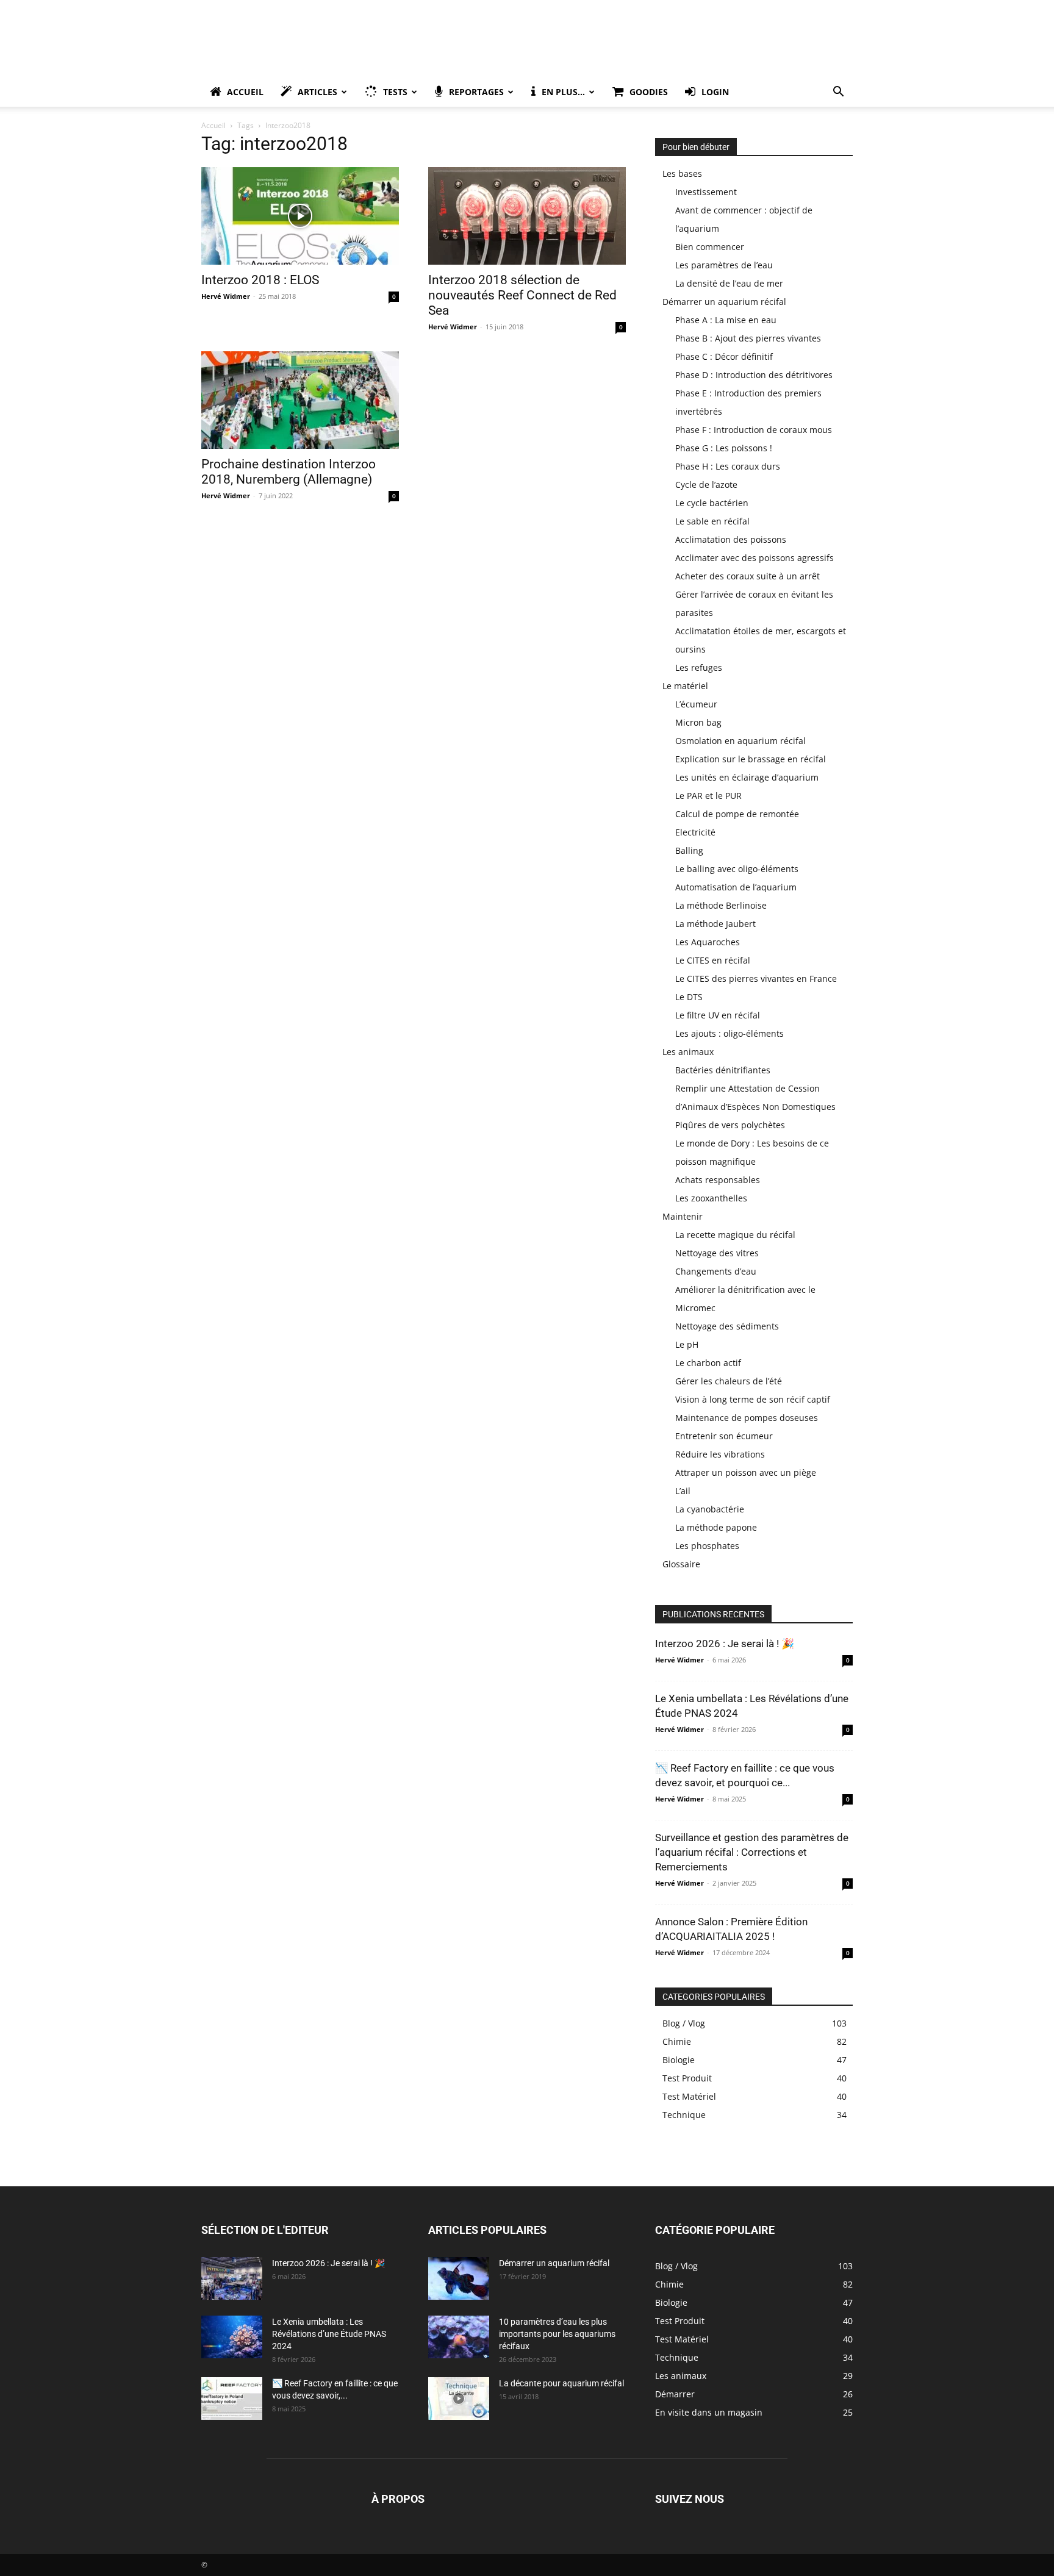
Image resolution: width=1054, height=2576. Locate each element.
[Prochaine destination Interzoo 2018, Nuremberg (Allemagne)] (300, 400)
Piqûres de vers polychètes (730, 1125)
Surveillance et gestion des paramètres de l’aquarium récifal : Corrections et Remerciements (752, 1852)
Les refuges (699, 667)
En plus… (563, 92)
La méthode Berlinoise (721, 905)
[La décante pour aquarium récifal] (459, 2399)
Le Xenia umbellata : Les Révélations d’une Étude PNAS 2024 (329, 2334)
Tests (395, 92)
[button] (838, 93)
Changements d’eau (716, 1271)
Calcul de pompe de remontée (737, 814)
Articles (317, 92)
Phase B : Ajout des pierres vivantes (748, 338)
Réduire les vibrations (720, 1454)
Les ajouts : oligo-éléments (730, 1033)
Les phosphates (707, 1546)
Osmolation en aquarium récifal (740, 741)
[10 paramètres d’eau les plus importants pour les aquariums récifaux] (459, 2337)
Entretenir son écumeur (724, 1436)
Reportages (476, 92)
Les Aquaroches (708, 942)
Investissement (706, 192)
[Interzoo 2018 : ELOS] (300, 216)
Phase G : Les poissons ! (724, 448)
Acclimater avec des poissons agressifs (755, 558)
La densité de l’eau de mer (729, 283)
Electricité (695, 832)
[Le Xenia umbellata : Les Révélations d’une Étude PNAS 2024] (232, 2337)
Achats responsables (718, 1180)
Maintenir (683, 1216)
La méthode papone (716, 1527)
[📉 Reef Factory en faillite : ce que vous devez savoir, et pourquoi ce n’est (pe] (232, 2399)
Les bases (682, 174)
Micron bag (698, 722)
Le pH (687, 1344)
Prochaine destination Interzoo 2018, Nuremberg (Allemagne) (289, 472)
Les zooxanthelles (711, 1198)
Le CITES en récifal (713, 960)
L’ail (683, 1491)
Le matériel (685, 686)
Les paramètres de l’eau (724, 265)
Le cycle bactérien (712, 503)
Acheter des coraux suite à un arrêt (747, 576)
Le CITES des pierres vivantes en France (756, 979)
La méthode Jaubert (715, 924)
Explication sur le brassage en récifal (751, 759)
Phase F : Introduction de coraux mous (754, 430)
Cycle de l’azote (706, 485)
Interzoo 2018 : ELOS (260, 280)
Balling (689, 850)
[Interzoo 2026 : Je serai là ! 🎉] (232, 2278)
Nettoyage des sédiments (727, 1326)
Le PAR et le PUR (708, 796)
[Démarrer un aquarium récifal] (459, 2278)
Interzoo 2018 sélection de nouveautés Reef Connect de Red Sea (522, 295)
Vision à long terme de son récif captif (753, 1399)
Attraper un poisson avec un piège (746, 1472)
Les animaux (688, 1052)
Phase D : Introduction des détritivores (754, 375)
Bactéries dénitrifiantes (723, 1070)
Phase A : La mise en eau (726, 320)
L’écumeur (696, 704)
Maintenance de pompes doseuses (747, 1418)
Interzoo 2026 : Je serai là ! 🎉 (725, 1644)
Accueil (245, 92)
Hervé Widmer (226, 296)
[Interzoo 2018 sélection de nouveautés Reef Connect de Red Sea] (527, 216)
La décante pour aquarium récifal (561, 2383)
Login (715, 92)
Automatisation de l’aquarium (736, 887)
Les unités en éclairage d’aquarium (747, 777)
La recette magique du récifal (735, 1235)
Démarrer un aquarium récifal (724, 302)
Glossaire (681, 1564)
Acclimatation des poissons (731, 539)
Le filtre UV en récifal (718, 1015)
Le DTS (689, 997)
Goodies (649, 92)
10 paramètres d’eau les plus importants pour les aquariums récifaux (557, 2334)
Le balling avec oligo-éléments (737, 869)
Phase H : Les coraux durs (728, 466)
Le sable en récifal (712, 521)
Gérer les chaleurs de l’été (729, 1381)
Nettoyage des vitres (717, 1253)
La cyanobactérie (710, 1509)
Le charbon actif (708, 1363)
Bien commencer (710, 247)
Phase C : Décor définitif (724, 356)
